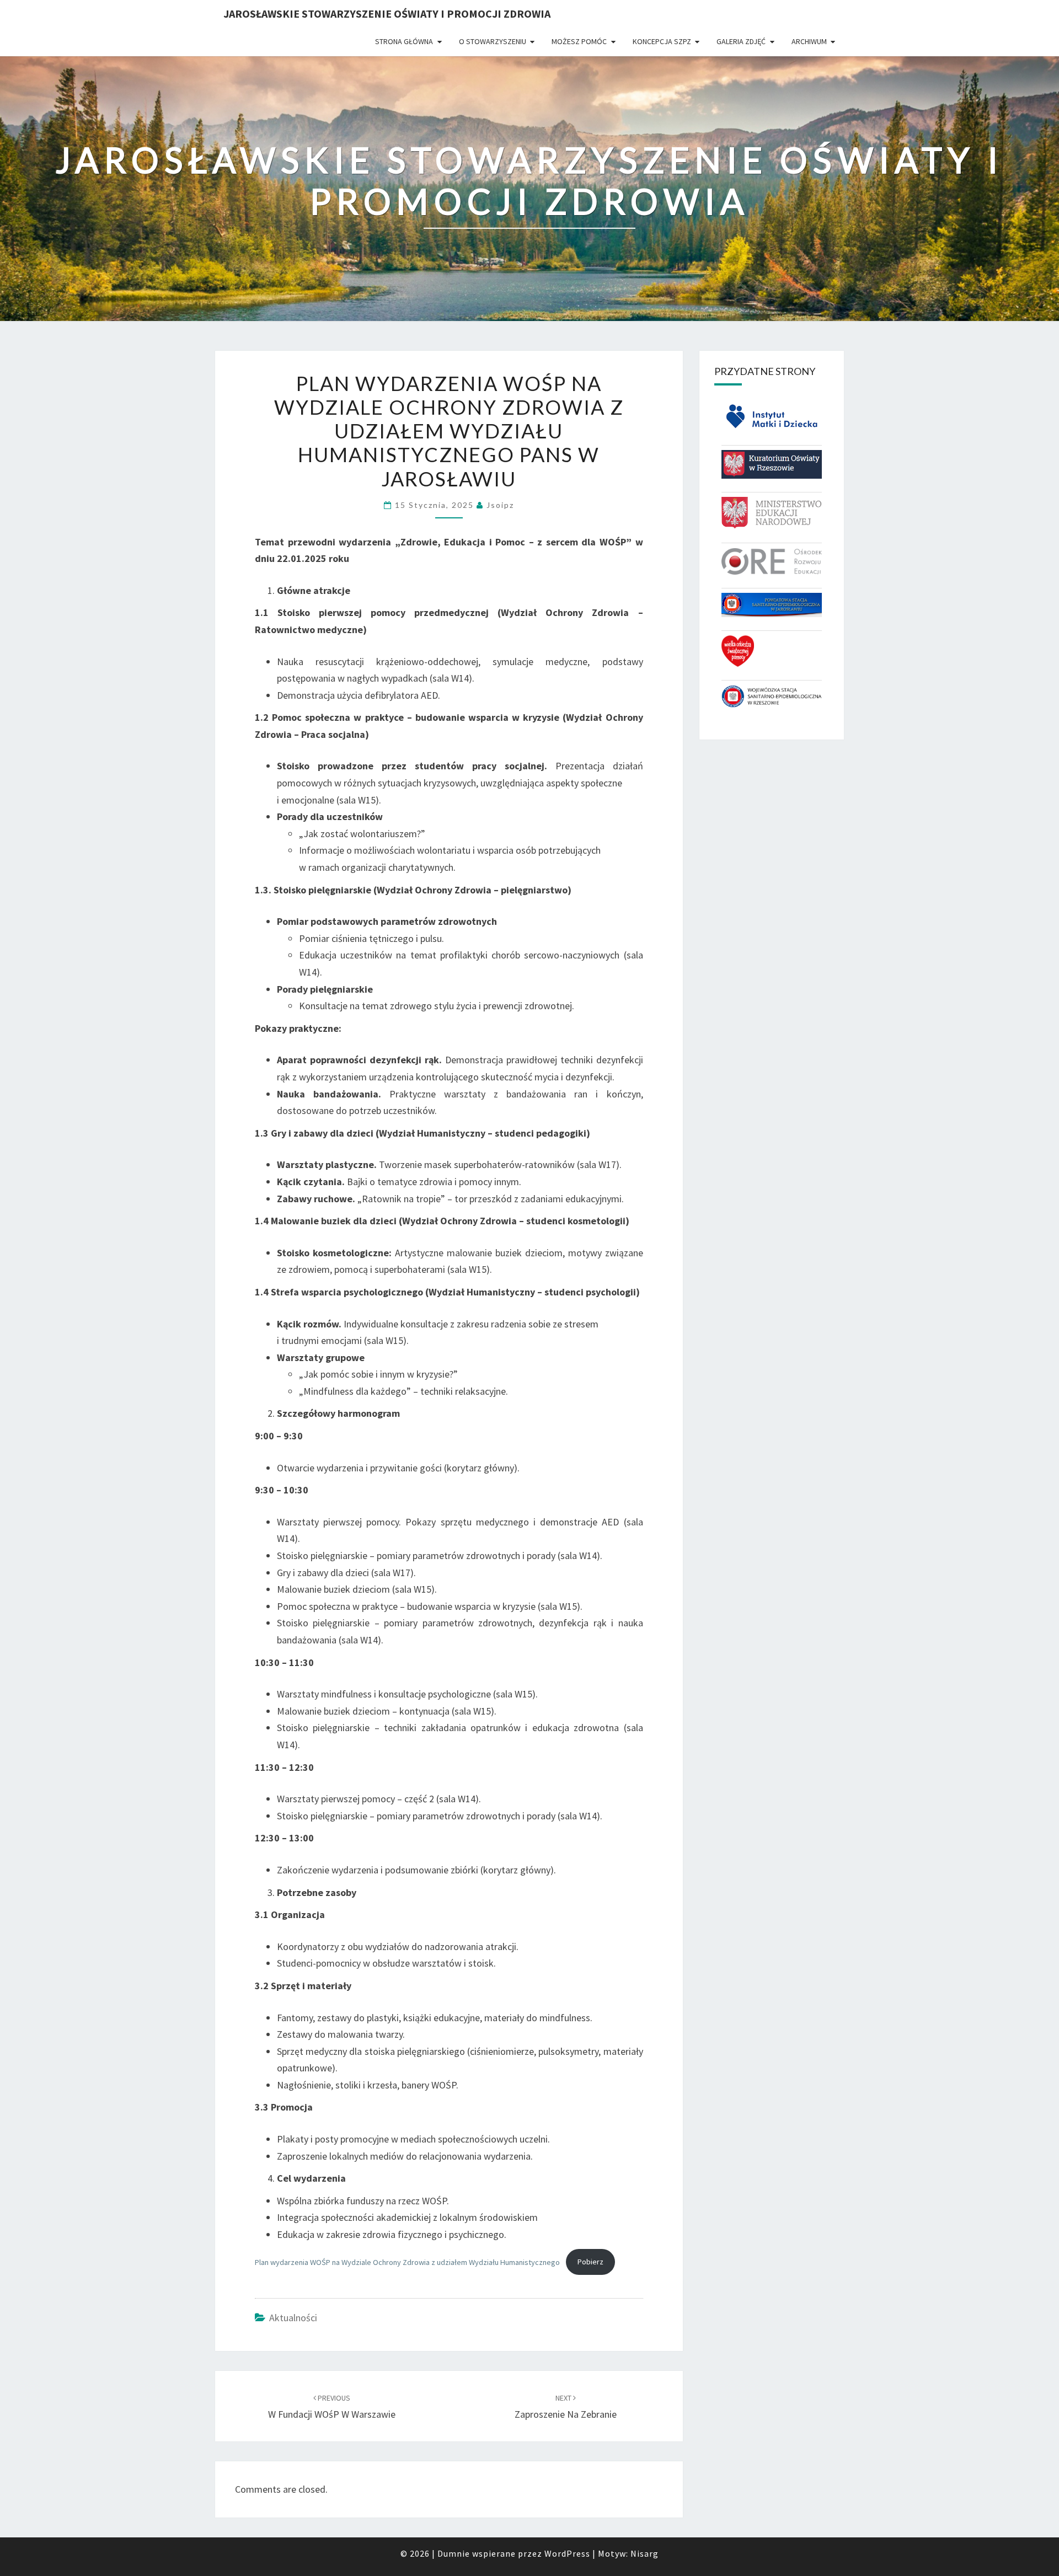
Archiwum (809, 41)
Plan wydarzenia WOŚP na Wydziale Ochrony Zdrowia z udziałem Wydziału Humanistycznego (407, 2262)
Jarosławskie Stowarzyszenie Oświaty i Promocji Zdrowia (387, 14)
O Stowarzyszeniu (493, 41)
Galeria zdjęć (741, 41)
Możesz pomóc (579, 41)
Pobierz (590, 2262)
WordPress (567, 2553)
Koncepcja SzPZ (662, 41)
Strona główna (404, 41)
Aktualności (293, 2318)
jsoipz (500, 505)
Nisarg (645, 2553)
